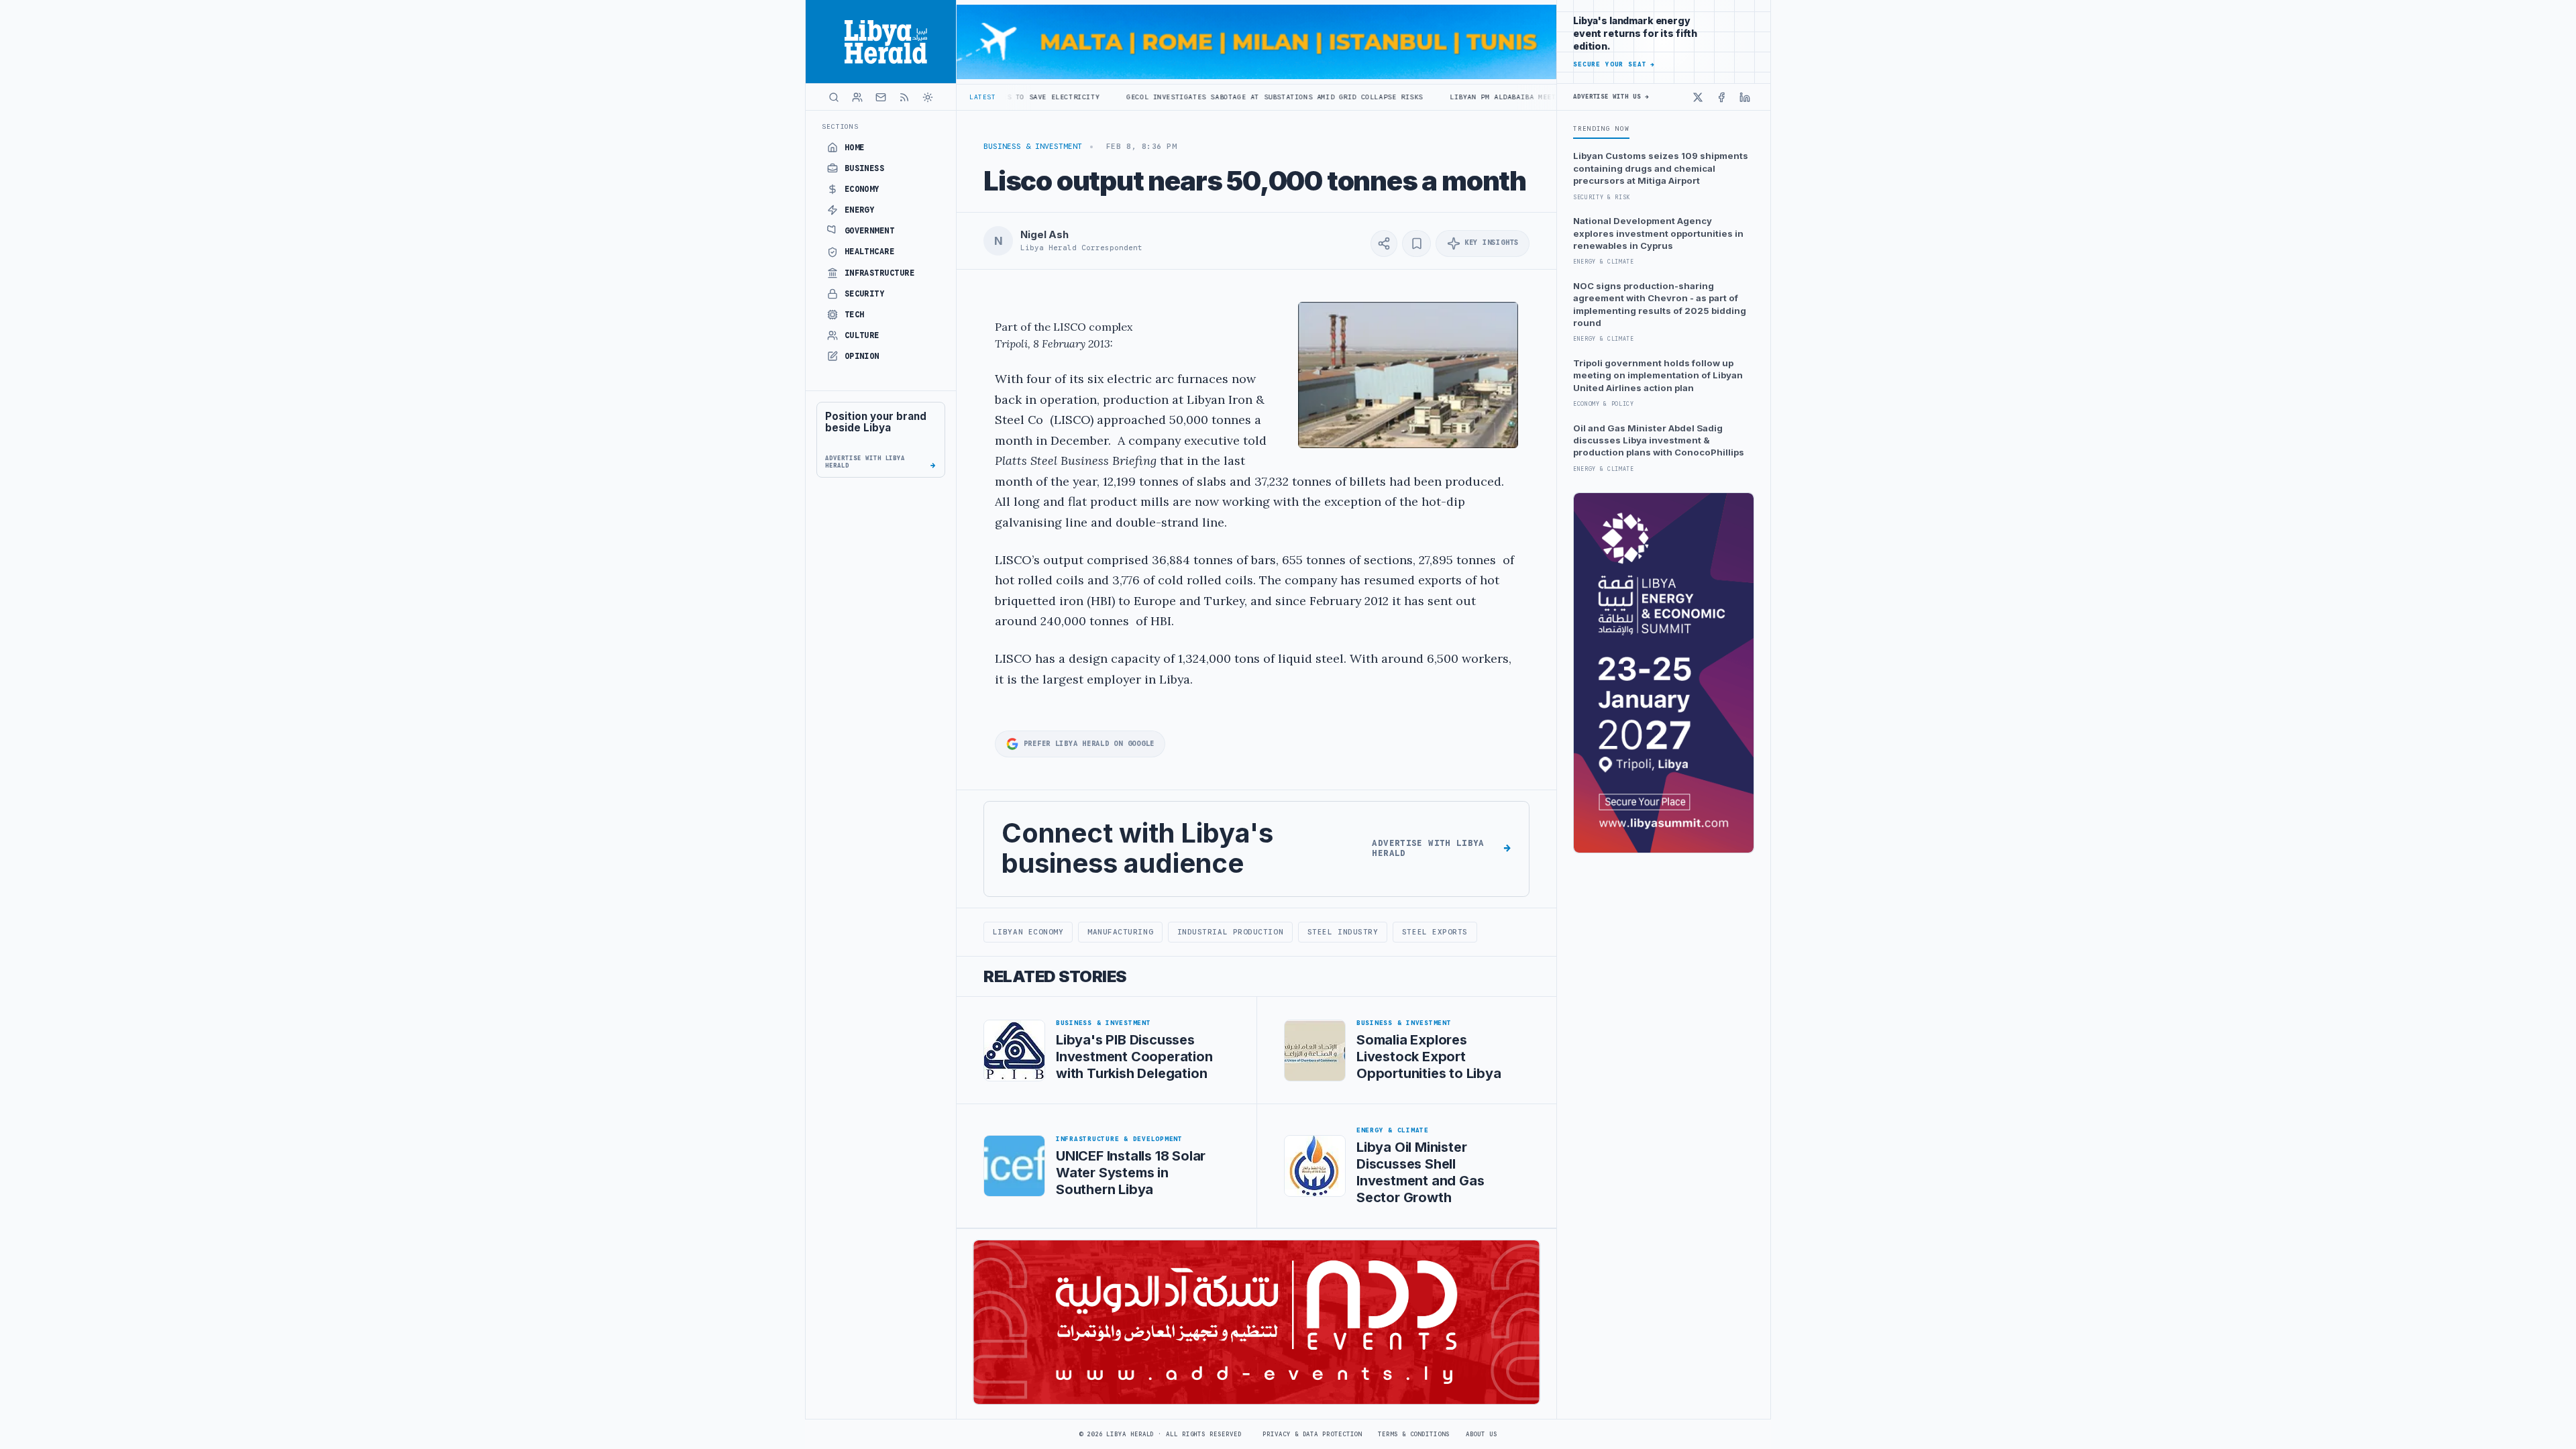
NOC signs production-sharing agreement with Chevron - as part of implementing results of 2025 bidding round (1660, 304)
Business (865, 168)
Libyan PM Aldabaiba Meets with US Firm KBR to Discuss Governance (1484, 97)
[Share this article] (1384, 244)
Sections (840, 126)
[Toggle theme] (928, 97)
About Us (1482, 1434)
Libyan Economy (1028, 932)
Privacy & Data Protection (1312, 1434)
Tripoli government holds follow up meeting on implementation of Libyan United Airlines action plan (1658, 375)
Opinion (862, 356)
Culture (862, 335)
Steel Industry (1343, 932)
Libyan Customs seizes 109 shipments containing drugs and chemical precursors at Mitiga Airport (1661, 168)
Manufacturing (1120, 932)
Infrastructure (880, 273)
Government (870, 231)
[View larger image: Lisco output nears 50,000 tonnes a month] (1408, 375)
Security (865, 294)
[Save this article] (1416, 244)
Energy (860, 210)
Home (855, 148)
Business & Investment (1033, 146)
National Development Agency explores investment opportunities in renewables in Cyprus (1658, 233)
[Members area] (857, 97)
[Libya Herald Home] (881, 42)
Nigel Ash (1044, 235)
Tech (855, 315)
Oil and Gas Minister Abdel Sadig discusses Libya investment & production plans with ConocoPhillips (1659, 440)
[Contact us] (881, 97)
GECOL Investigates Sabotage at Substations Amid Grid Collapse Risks (1167, 97)
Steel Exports (1435, 932)
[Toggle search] (834, 97)
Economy (862, 189)
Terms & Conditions (1413, 1434)
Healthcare (870, 252)
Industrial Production (1230, 932)
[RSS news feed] (904, 97)
